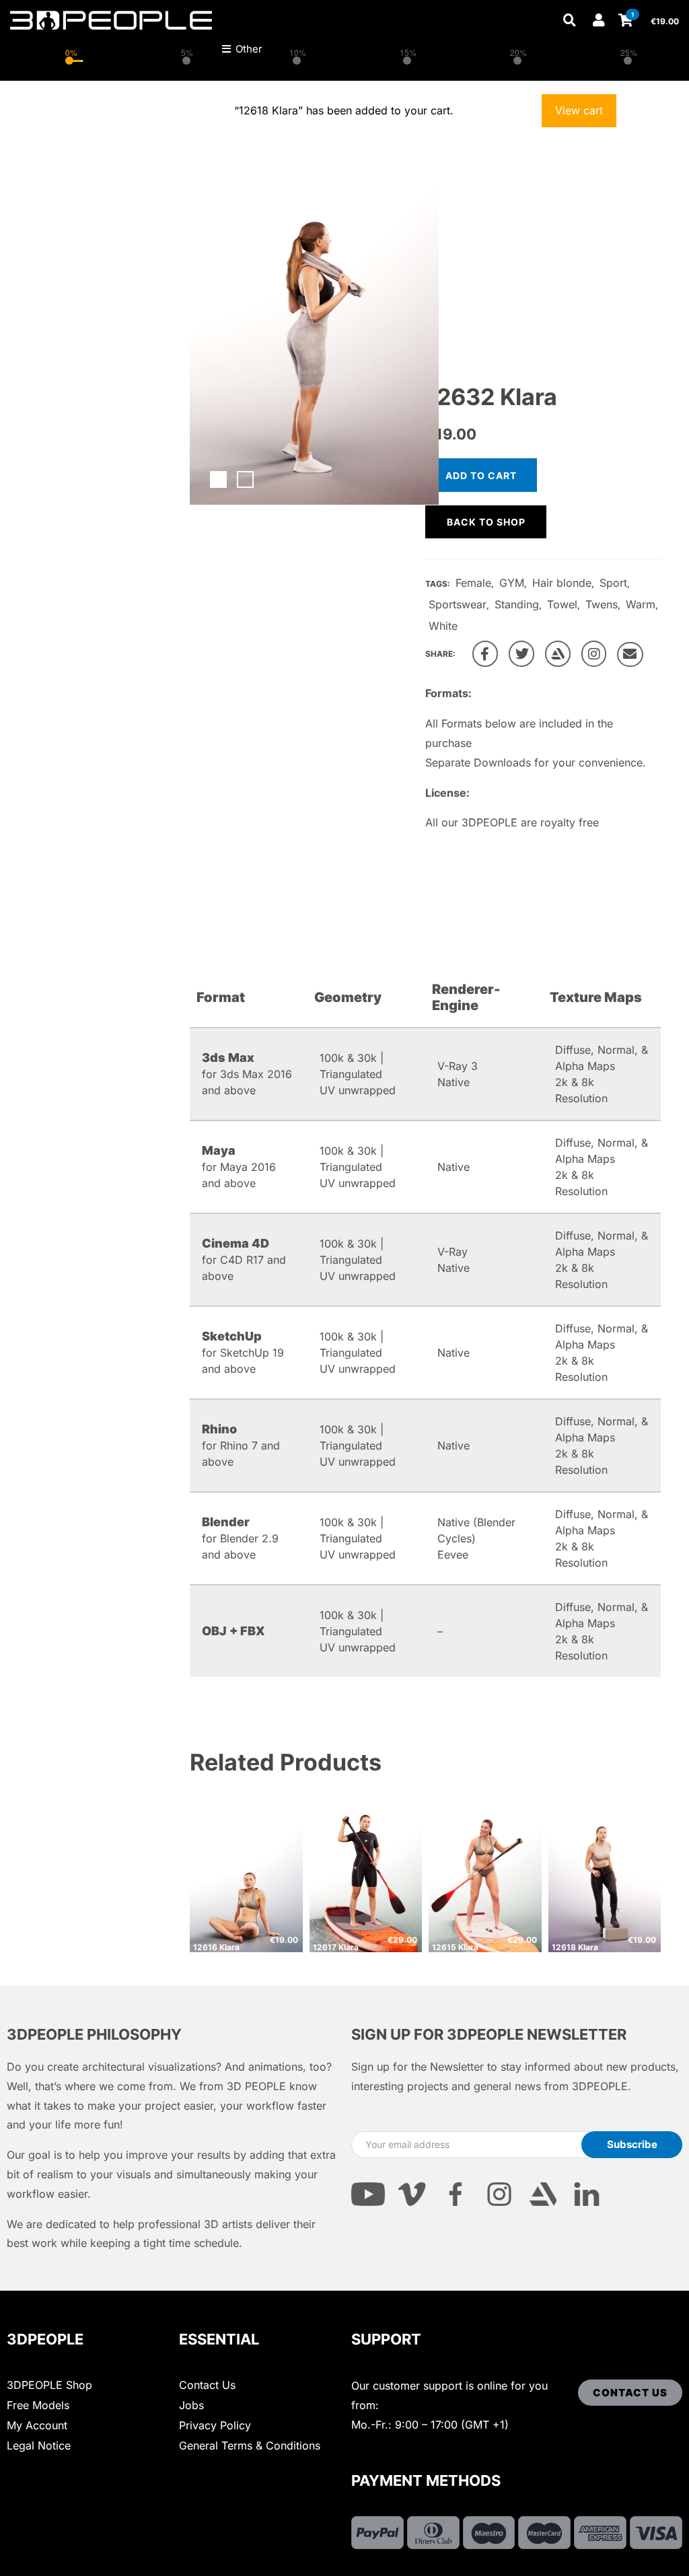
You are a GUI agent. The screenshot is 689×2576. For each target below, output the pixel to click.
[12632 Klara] (485, 654)
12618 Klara (575, 1947)
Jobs (191, 2405)
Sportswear (458, 604)
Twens (602, 604)
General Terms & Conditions (250, 2445)
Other (248, 49)
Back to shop (486, 522)
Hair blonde (562, 583)
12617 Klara (336, 1947)
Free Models (38, 2405)
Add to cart (481, 475)
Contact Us (207, 2385)
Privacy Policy (215, 2425)
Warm (641, 604)
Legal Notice (39, 2445)
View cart (579, 110)
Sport (613, 583)
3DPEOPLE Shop (49, 2385)
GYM (512, 583)
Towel (562, 604)
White (443, 626)
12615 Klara (455, 1947)
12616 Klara (216, 1947)
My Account (37, 2425)
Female (473, 583)
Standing (517, 604)
